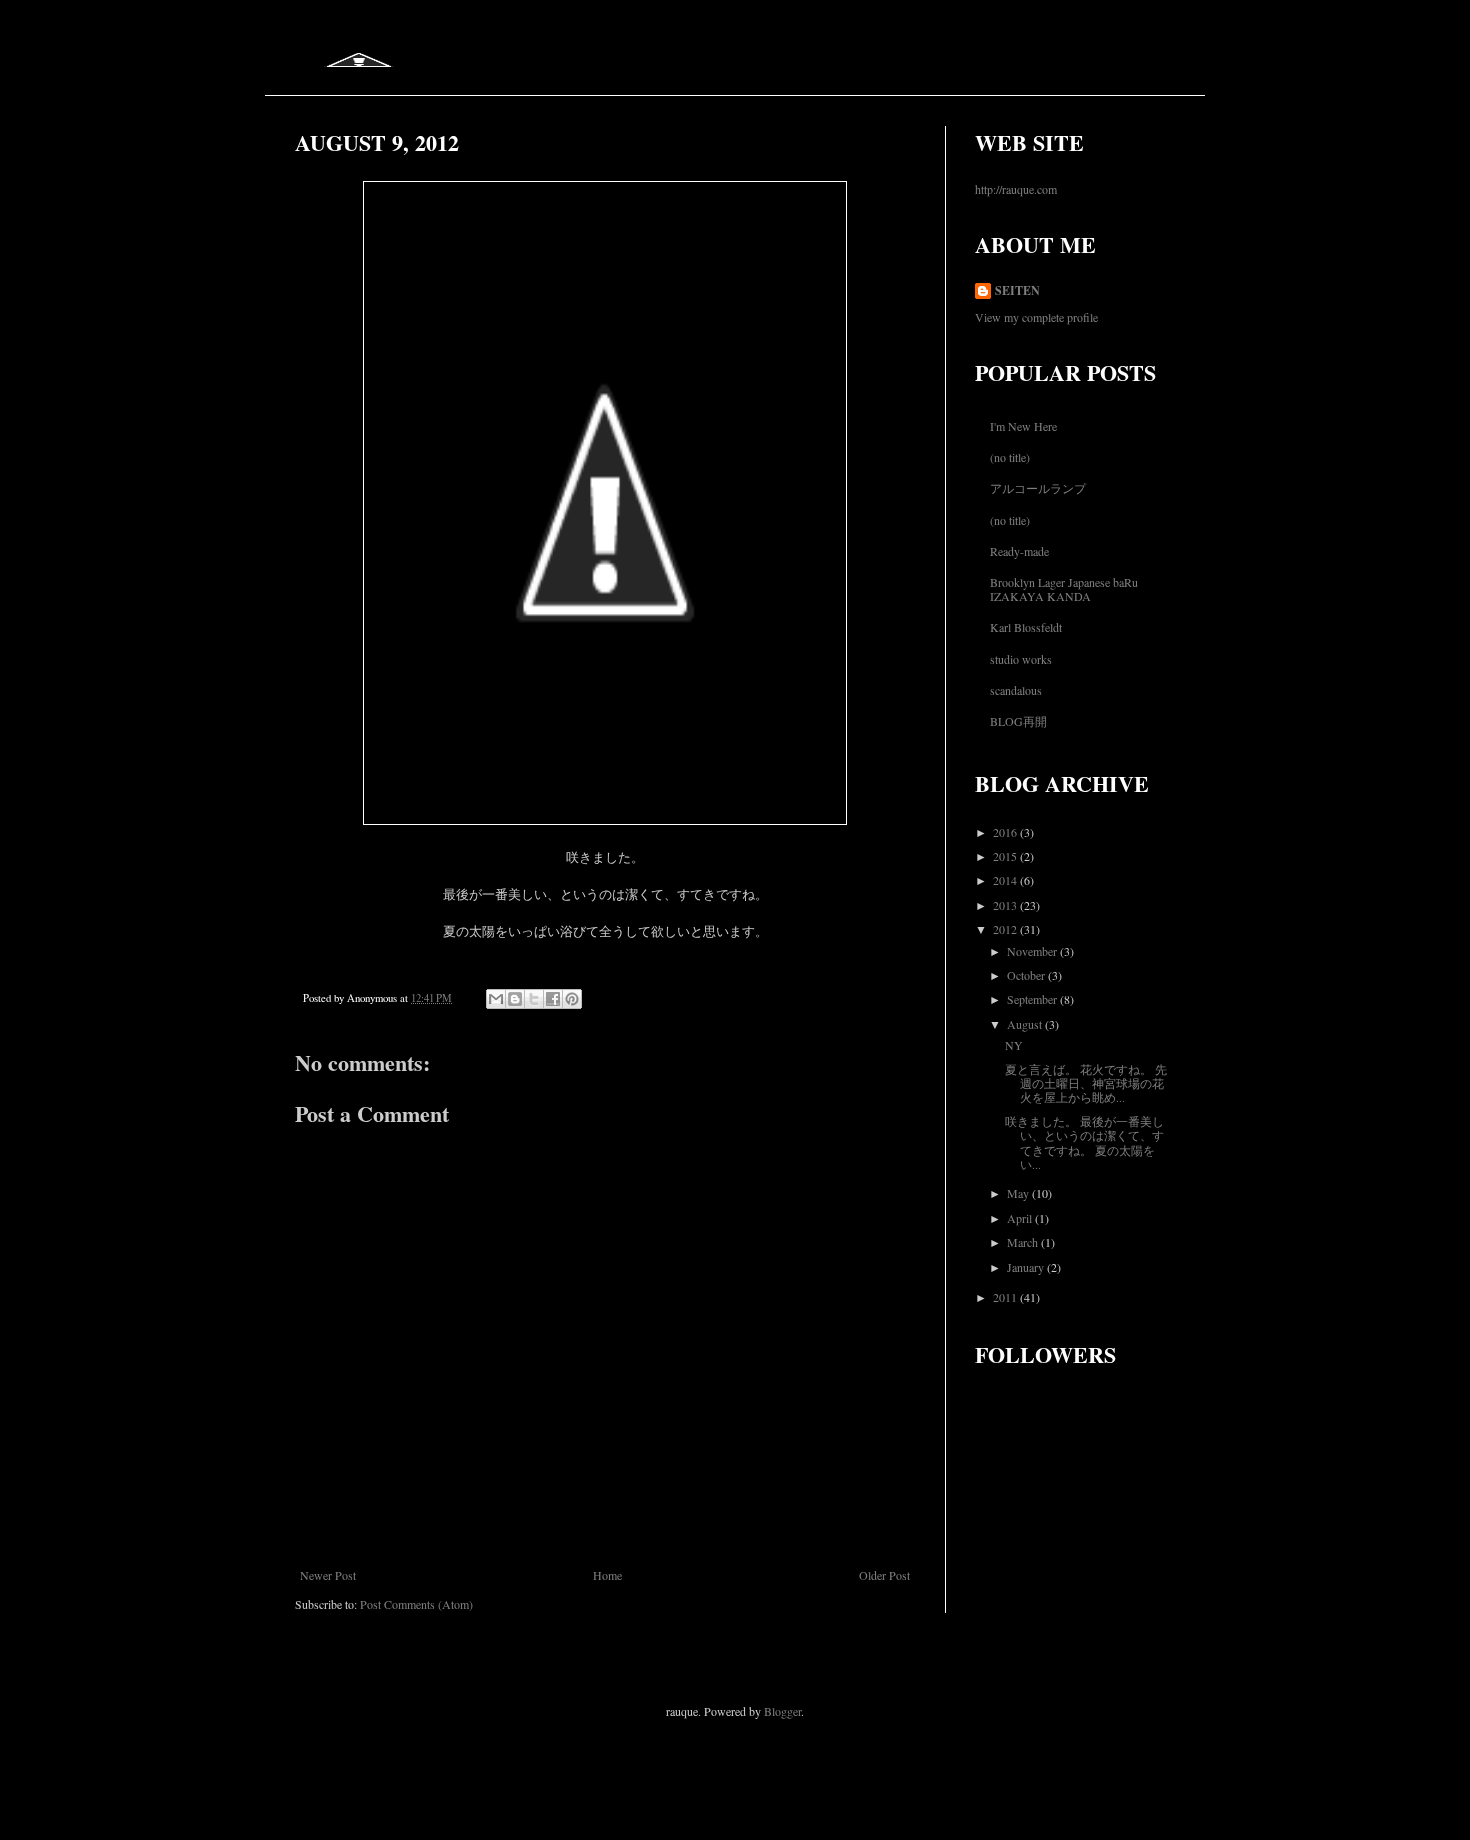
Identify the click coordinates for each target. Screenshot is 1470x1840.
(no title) (1010, 457)
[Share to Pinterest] (572, 999)
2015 (1006, 856)
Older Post (884, 1575)
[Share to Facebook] (553, 999)
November (1033, 951)
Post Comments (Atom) (416, 1604)
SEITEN (1017, 291)
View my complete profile (1036, 317)
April (1021, 1218)
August (1026, 1024)
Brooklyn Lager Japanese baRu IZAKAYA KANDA (1064, 589)
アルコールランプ (1038, 488)
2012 (1006, 929)
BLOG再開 (1018, 721)
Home (607, 1575)
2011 (1006, 1297)
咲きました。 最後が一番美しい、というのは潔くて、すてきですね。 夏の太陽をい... (1084, 1142)
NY (1014, 1045)
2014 (1006, 880)
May (1019, 1193)
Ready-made (1019, 551)
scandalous (1016, 690)
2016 (1006, 832)
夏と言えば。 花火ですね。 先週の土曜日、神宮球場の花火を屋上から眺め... (1086, 1083)
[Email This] (496, 999)
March (1024, 1242)
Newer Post (328, 1575)
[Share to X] (534, 999)
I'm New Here (1023, 426)
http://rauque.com (1016, 189)
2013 (1006, 905)
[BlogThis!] (515, 999)
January (1027, 1267)
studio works (1021, 659)
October (1027, 975)
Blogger (782, 1711)
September (1033, 999)
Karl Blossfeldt (1026, 627)
